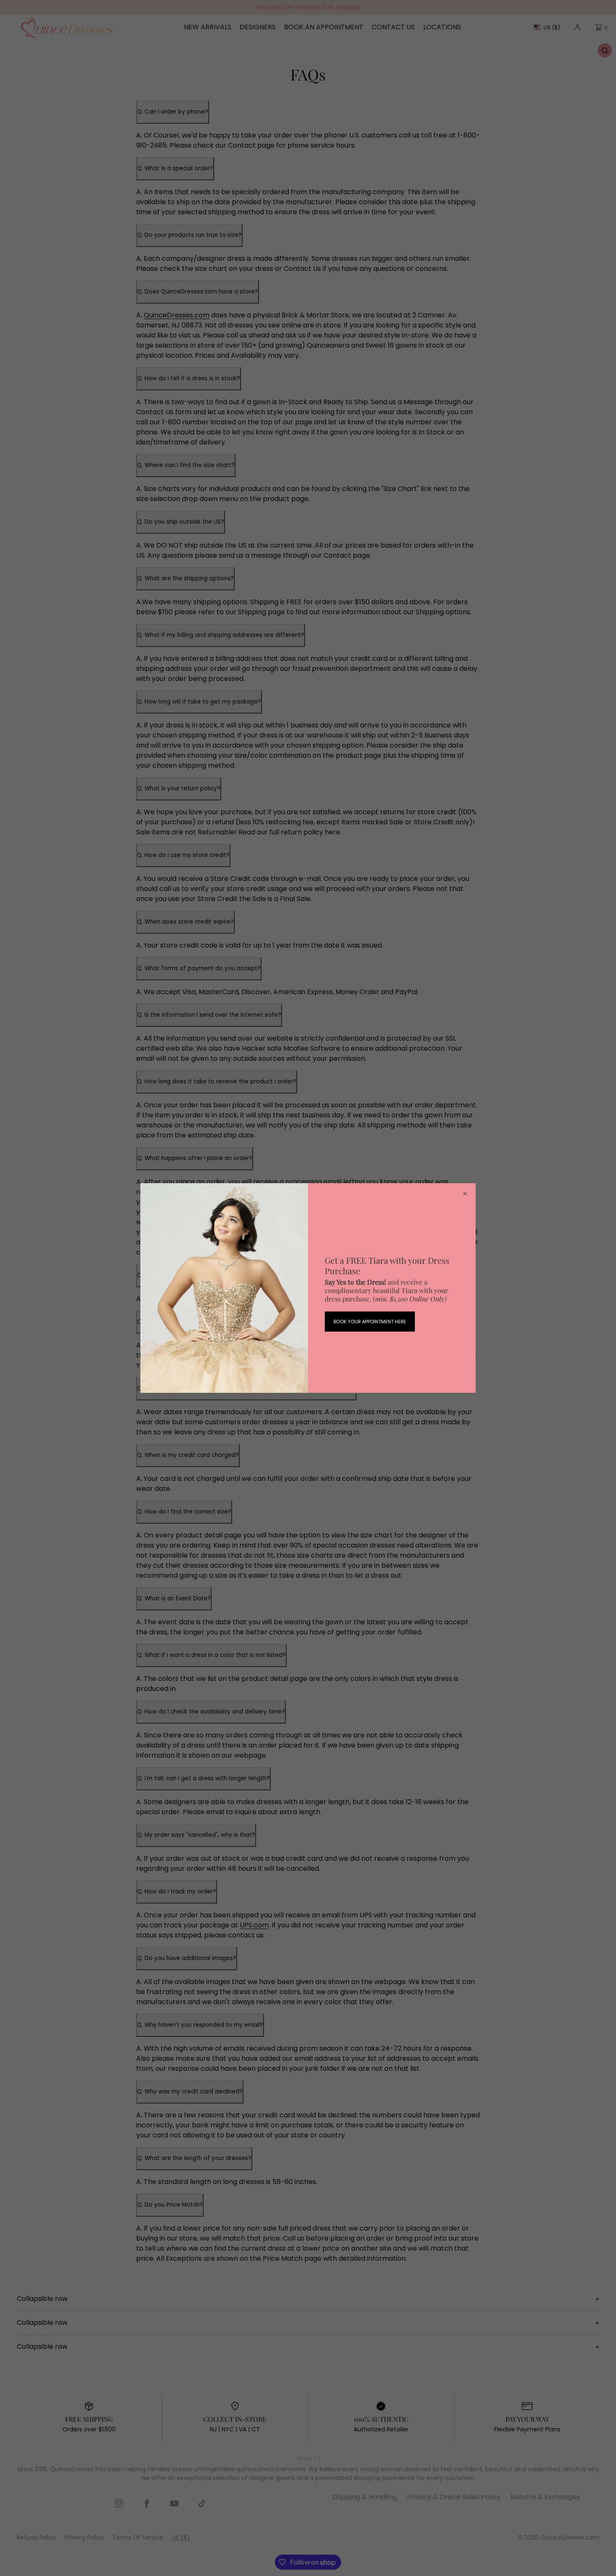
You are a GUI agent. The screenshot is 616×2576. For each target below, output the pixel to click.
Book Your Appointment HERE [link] (370, 1322)
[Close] (465, 1194)
